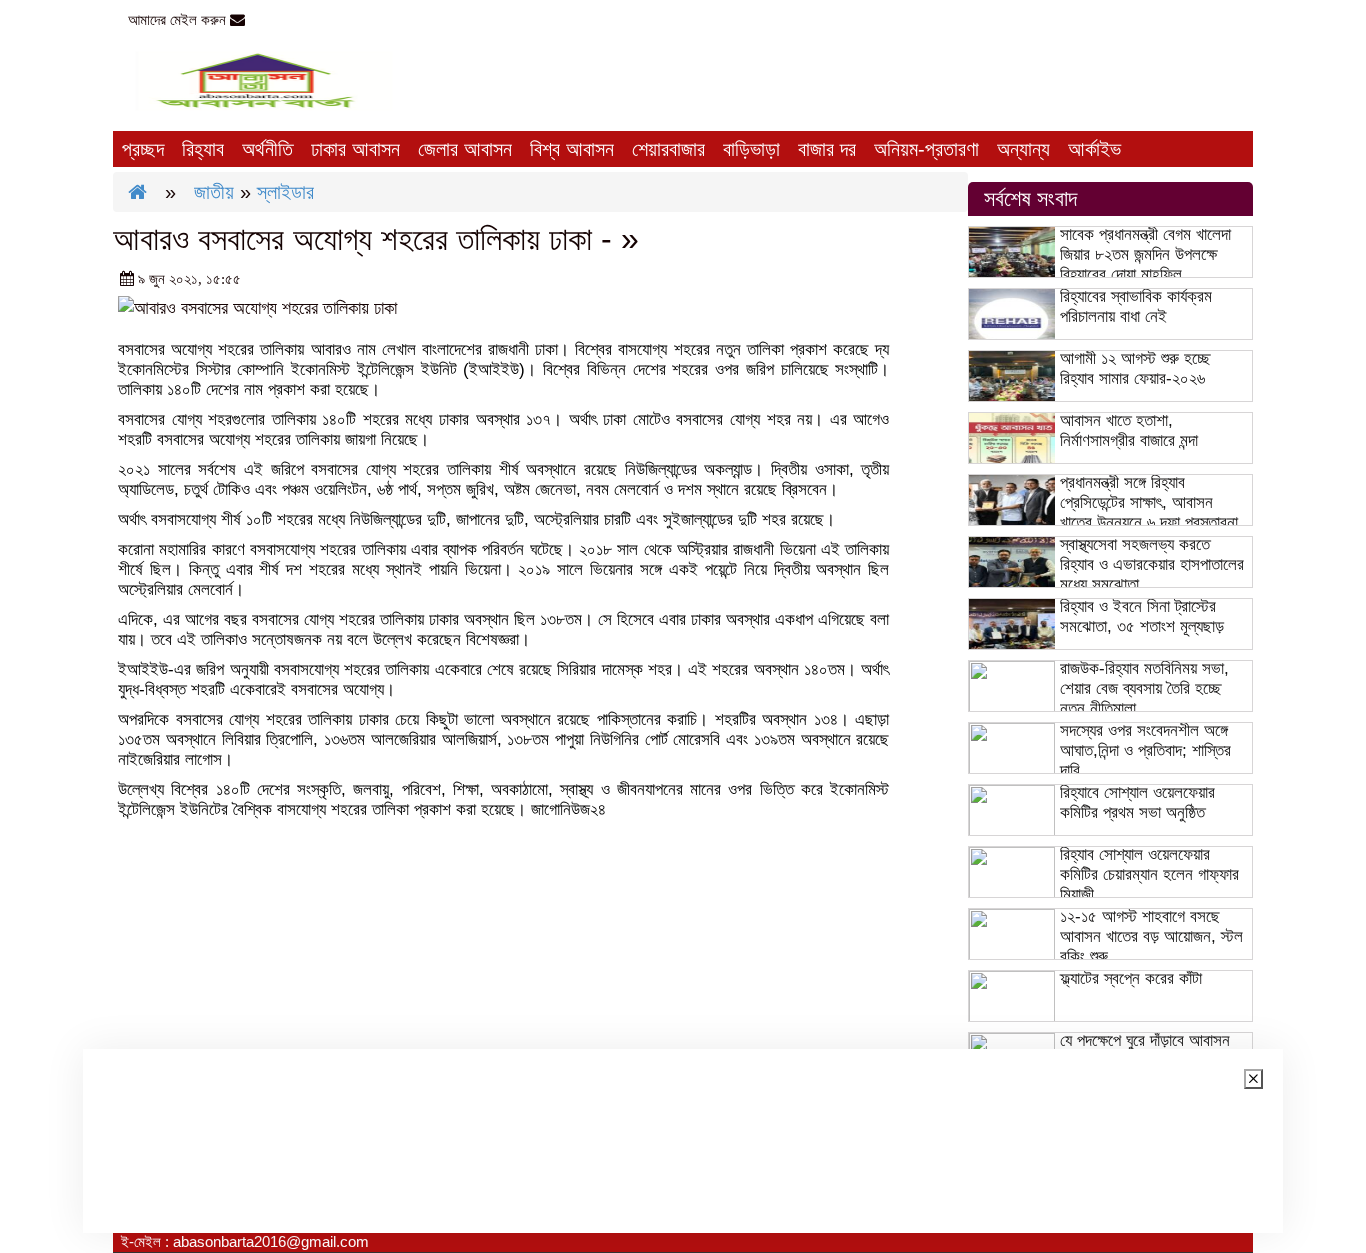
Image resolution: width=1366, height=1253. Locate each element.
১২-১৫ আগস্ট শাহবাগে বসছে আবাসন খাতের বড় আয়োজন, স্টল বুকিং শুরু (1151, 936)
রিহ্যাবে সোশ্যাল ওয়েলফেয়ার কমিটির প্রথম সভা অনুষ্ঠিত (1137, 802)
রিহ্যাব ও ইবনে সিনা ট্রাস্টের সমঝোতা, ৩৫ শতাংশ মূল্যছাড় (1142, 616)
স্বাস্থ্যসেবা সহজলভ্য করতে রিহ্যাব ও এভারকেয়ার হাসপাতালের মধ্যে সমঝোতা (1152, 564)
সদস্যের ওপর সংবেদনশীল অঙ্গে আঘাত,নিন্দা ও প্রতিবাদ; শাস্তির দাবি (1145, 750)
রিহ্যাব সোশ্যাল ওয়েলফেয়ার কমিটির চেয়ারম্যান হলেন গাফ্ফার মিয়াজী (1149, 874)
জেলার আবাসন (465, 149)
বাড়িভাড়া (751, 149)
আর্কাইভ (1094, 149)
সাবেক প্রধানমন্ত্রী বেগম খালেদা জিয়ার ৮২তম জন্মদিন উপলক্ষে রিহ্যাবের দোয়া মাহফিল (1145, 254)
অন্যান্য (1023, 149)
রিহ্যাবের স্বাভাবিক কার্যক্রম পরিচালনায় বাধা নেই (1136, 306)
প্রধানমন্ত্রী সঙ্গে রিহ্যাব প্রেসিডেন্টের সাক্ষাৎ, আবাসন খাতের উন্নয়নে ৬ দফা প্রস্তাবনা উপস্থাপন (1149, 512)
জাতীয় (214, 192)
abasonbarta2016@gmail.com (349, 19)
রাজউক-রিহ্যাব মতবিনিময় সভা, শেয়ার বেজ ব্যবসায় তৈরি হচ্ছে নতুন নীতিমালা (1144, 688)
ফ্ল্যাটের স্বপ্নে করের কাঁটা (1131, 978)
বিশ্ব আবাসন (572, 149)
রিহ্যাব (203, 149)
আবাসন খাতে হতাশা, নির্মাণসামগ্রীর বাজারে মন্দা (1129, 430)
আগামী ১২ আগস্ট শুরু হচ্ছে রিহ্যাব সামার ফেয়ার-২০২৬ (1135, 368)
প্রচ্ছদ (143, 149)
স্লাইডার (285, 192)
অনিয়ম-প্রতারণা (926, 149)
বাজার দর (827, 149)
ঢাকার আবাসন (355, 149)
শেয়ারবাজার (668, 149)
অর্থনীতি (267, 149)
